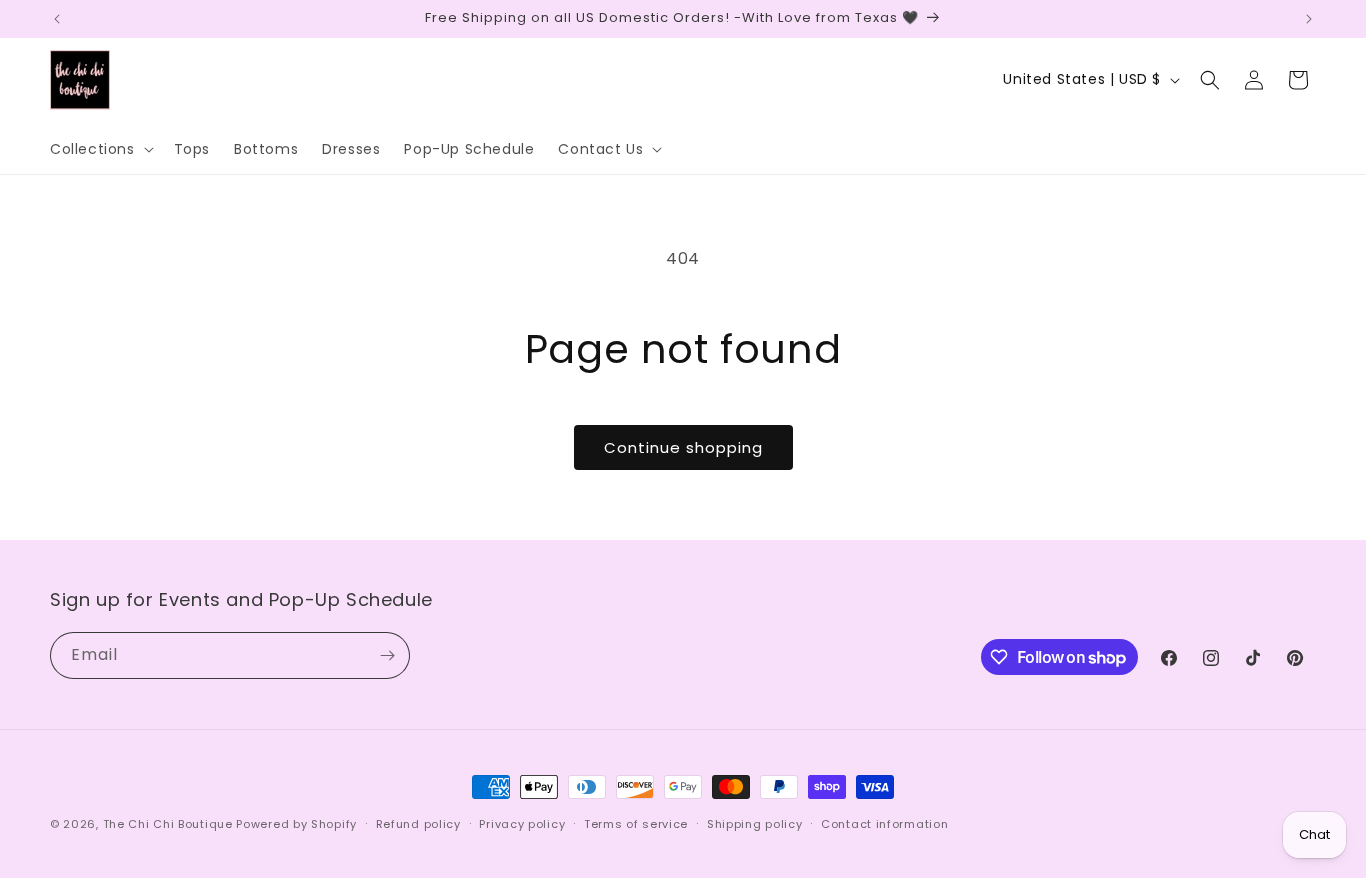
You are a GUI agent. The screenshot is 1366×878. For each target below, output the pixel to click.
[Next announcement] (1309, 19)
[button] (100, 149)
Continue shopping (683, 447)
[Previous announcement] (57, 19)
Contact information (884, 824)
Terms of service (636, 824)
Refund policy (418, 824)
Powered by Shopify (296, 824)
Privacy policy (522, 824)
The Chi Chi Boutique (168, 824)
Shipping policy (755, 824)
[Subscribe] (387, 655)
